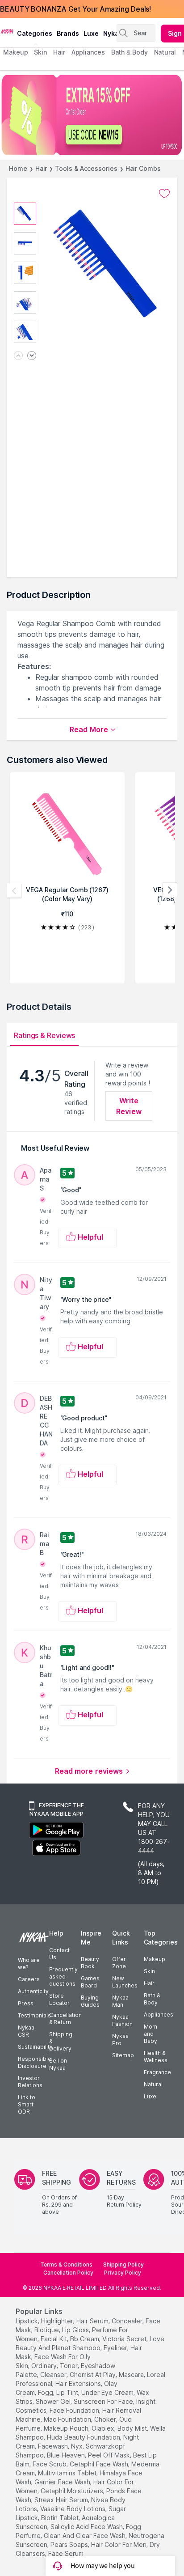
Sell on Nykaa (58, 2064)
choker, (106, 2419)
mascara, (132, 2375)
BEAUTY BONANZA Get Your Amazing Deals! (75, 9)
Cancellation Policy (68, 2273)
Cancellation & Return (65, 2019)
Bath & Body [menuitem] (130, 52)
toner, (69, 2366)
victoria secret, (125, 2339)
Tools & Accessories (86, 168)
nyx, (77, 2446)
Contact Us (59, 1954)
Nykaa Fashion (122, 2020)
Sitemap (123, 2055)
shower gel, (54, 2401)
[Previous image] (18, 356)
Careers (29, 1979)
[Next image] (32, 356)
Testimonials (34, 2015)
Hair (41, 168)
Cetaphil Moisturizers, (73, 2491)
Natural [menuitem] (165, 52)
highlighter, (58, 2321)
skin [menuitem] (40, 52)
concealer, (128, 2321)
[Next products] (170, 890)
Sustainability (35, 2047)
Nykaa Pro (120, 2040)
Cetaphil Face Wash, (100, 2464)
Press (26, 2003)
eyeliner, (116, 2348)
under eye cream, (108, 2392)
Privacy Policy (123, 2273)
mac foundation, (68, 2419)
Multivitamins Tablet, (68, 2473)
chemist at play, (93, 2375)
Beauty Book (90, 1963)
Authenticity (33, 1991)
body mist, (133, 2428)
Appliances (159, 2015)
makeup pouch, (67, 2428)
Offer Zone (119, 1963)
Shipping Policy (123, 2265)
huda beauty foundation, (84, 2437)
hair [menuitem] (59, 52)
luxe (91, 33)
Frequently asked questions (63, 1976)
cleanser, (54, 2375)
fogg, (46, 2392)
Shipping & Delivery (61, 2041)
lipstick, (27, 2321)
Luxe (150, 2096)
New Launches (125, 1982)
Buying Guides (90, 2001)
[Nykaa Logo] (7, 31)
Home (18, 168)
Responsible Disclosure (35, 2062)
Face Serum (66, 2553)
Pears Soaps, (70, 2544)
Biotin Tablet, (61, 2518)
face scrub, (50, 2464)
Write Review (129, 1106)
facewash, (54, 2446)
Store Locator (59, 1999)
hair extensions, (79, 2383)
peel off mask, (110, 2455)
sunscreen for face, (104, 2401)
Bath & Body (152, 1999)
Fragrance (157, 2072)
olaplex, (104, 2428)
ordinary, (45, 2366)
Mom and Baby (151, 2034)
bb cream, (85, 2339)
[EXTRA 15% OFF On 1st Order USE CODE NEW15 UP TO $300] (92, 115)
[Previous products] (14, 890)
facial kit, (54, 2339)
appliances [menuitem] (88, 52)
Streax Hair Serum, (62, 2500)
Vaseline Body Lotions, (73, 2509)
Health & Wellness (156, 2057)
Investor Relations (30, 2082)
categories (35, 33)
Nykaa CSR (26, 2031)
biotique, (47, 2330)
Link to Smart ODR (27, 2104)
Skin (149, 1971)
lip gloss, (76, 2330)
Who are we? (29, 1964)
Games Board (90, 1982)
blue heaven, (67, 2455)
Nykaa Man (120, 2001)
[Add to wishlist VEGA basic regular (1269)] (164, 194)
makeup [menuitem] (15, 52)
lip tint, (68, 2392)
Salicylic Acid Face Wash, (87, 2527)
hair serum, (93, 2321)
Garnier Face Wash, (63, 2482)
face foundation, (75, 2410)
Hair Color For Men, (119, 2544)
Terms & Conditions (66, 2265)
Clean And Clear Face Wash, (85, 2536)
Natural (153, 2084)
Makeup (155, 1959)
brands (68, 33)
